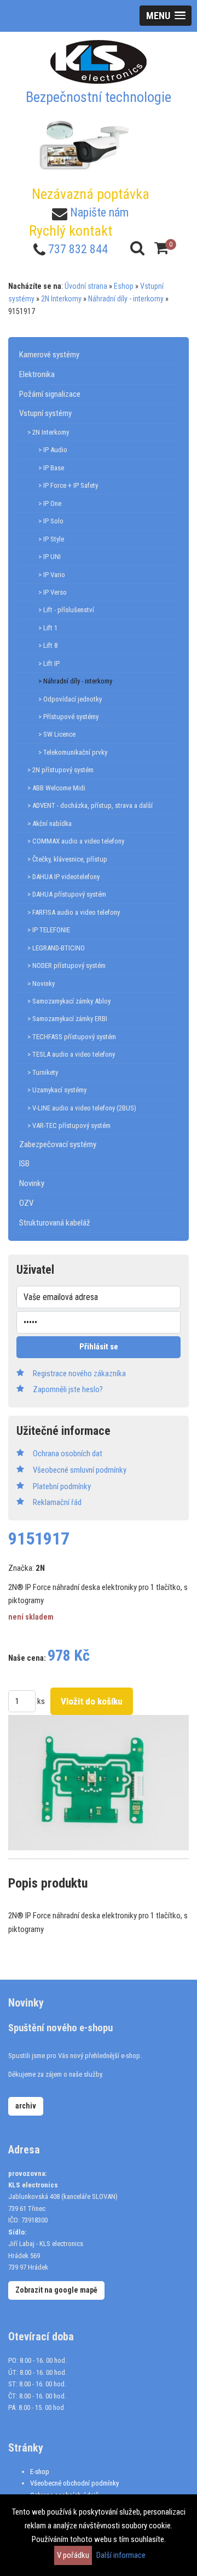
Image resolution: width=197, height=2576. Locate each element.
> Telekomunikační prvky (73, 752)
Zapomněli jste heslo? (68, 1389)
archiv (26, 2106)
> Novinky (41, 984)
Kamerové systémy (49, 355)
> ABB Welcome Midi (56, 788)
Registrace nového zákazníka (79, 1374)
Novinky (32, 1183)
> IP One (50, 503)
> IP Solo (51, 521)
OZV (26, 1203)
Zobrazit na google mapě (56, 2290)
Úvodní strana (86, 286)
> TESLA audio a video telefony (71, 1054)
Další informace (121, 2555)
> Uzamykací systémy (57, 1090)
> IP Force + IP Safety (68, 485)
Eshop (124, 286)
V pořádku (73, 2555)
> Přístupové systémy (68, 717)
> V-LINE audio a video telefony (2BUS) (82, 1108)
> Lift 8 (48, 645)
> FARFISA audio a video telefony (74, 912)
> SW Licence (57, 734)
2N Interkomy (61, 299)
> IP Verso (53, 592)
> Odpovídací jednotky (70, 699)
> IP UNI (50, 557)
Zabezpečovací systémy (58, 1144)
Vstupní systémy (45, 413)
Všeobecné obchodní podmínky (74, 2483)
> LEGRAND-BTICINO (56, 948)
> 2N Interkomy (48, 432)
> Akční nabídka (50, 823)
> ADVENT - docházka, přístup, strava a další (90, 805)
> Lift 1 (48, 628)
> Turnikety (43, 1072)
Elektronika (37, 374)
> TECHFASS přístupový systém (72, 1037)
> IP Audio (53, 450)
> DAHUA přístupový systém (67, 894)
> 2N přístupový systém (60, 770)
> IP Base (51, 468)
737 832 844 (78, 249)
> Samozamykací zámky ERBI (67, 1019)
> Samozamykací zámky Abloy (69, 1001)
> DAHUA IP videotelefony (63, 877)
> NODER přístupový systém (66, 965)
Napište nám (99, 212)
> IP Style (51, 539)
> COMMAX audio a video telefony (76, 841)
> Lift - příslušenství (66, 610)
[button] (166, 16)
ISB (24, 1164)
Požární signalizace (50, 394)
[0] (161, 248)
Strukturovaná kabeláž (55, 1223)
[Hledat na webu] (137, 248)
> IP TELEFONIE (49, 930)
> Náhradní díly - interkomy (75, 681)
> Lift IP (49, 663)
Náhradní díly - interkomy (126, 299)
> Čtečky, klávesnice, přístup (67, 859)
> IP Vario (52, 575)
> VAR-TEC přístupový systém (69, 1125)
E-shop (40, 2472)
